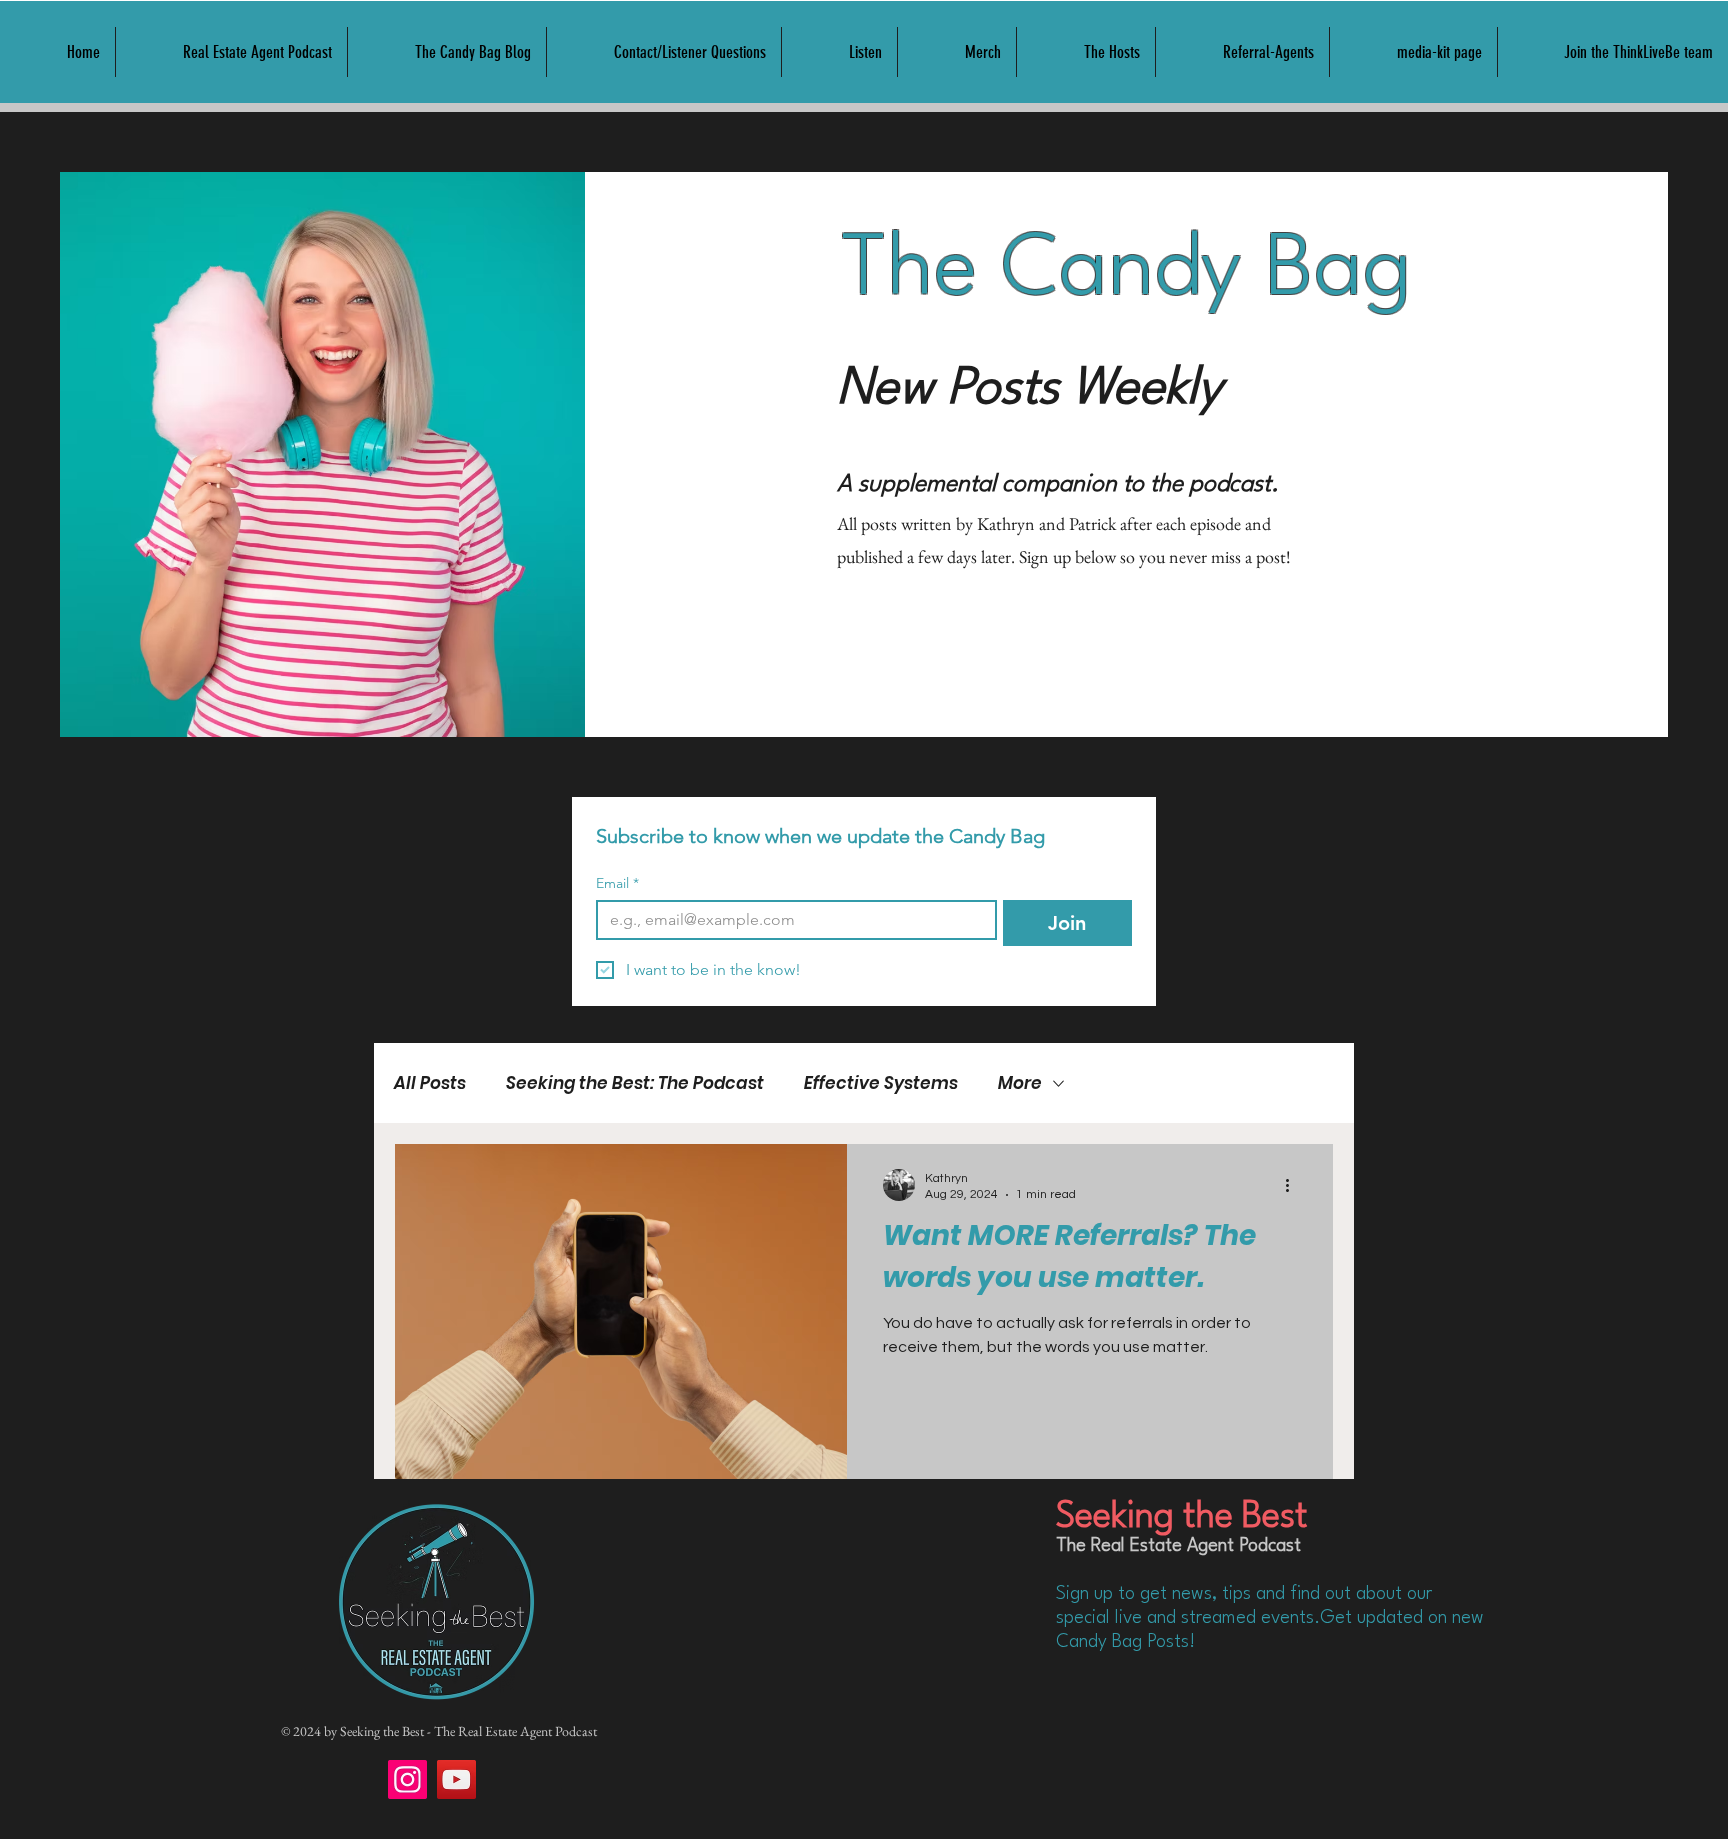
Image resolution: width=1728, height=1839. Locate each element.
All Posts (430, 1083)
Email (617, 883)
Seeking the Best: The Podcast (635, 1083)
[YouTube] (456, 1779)
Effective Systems (881, 1083)
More (1020, 1083)
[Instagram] (407, 1779)
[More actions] (1294, 1185)
